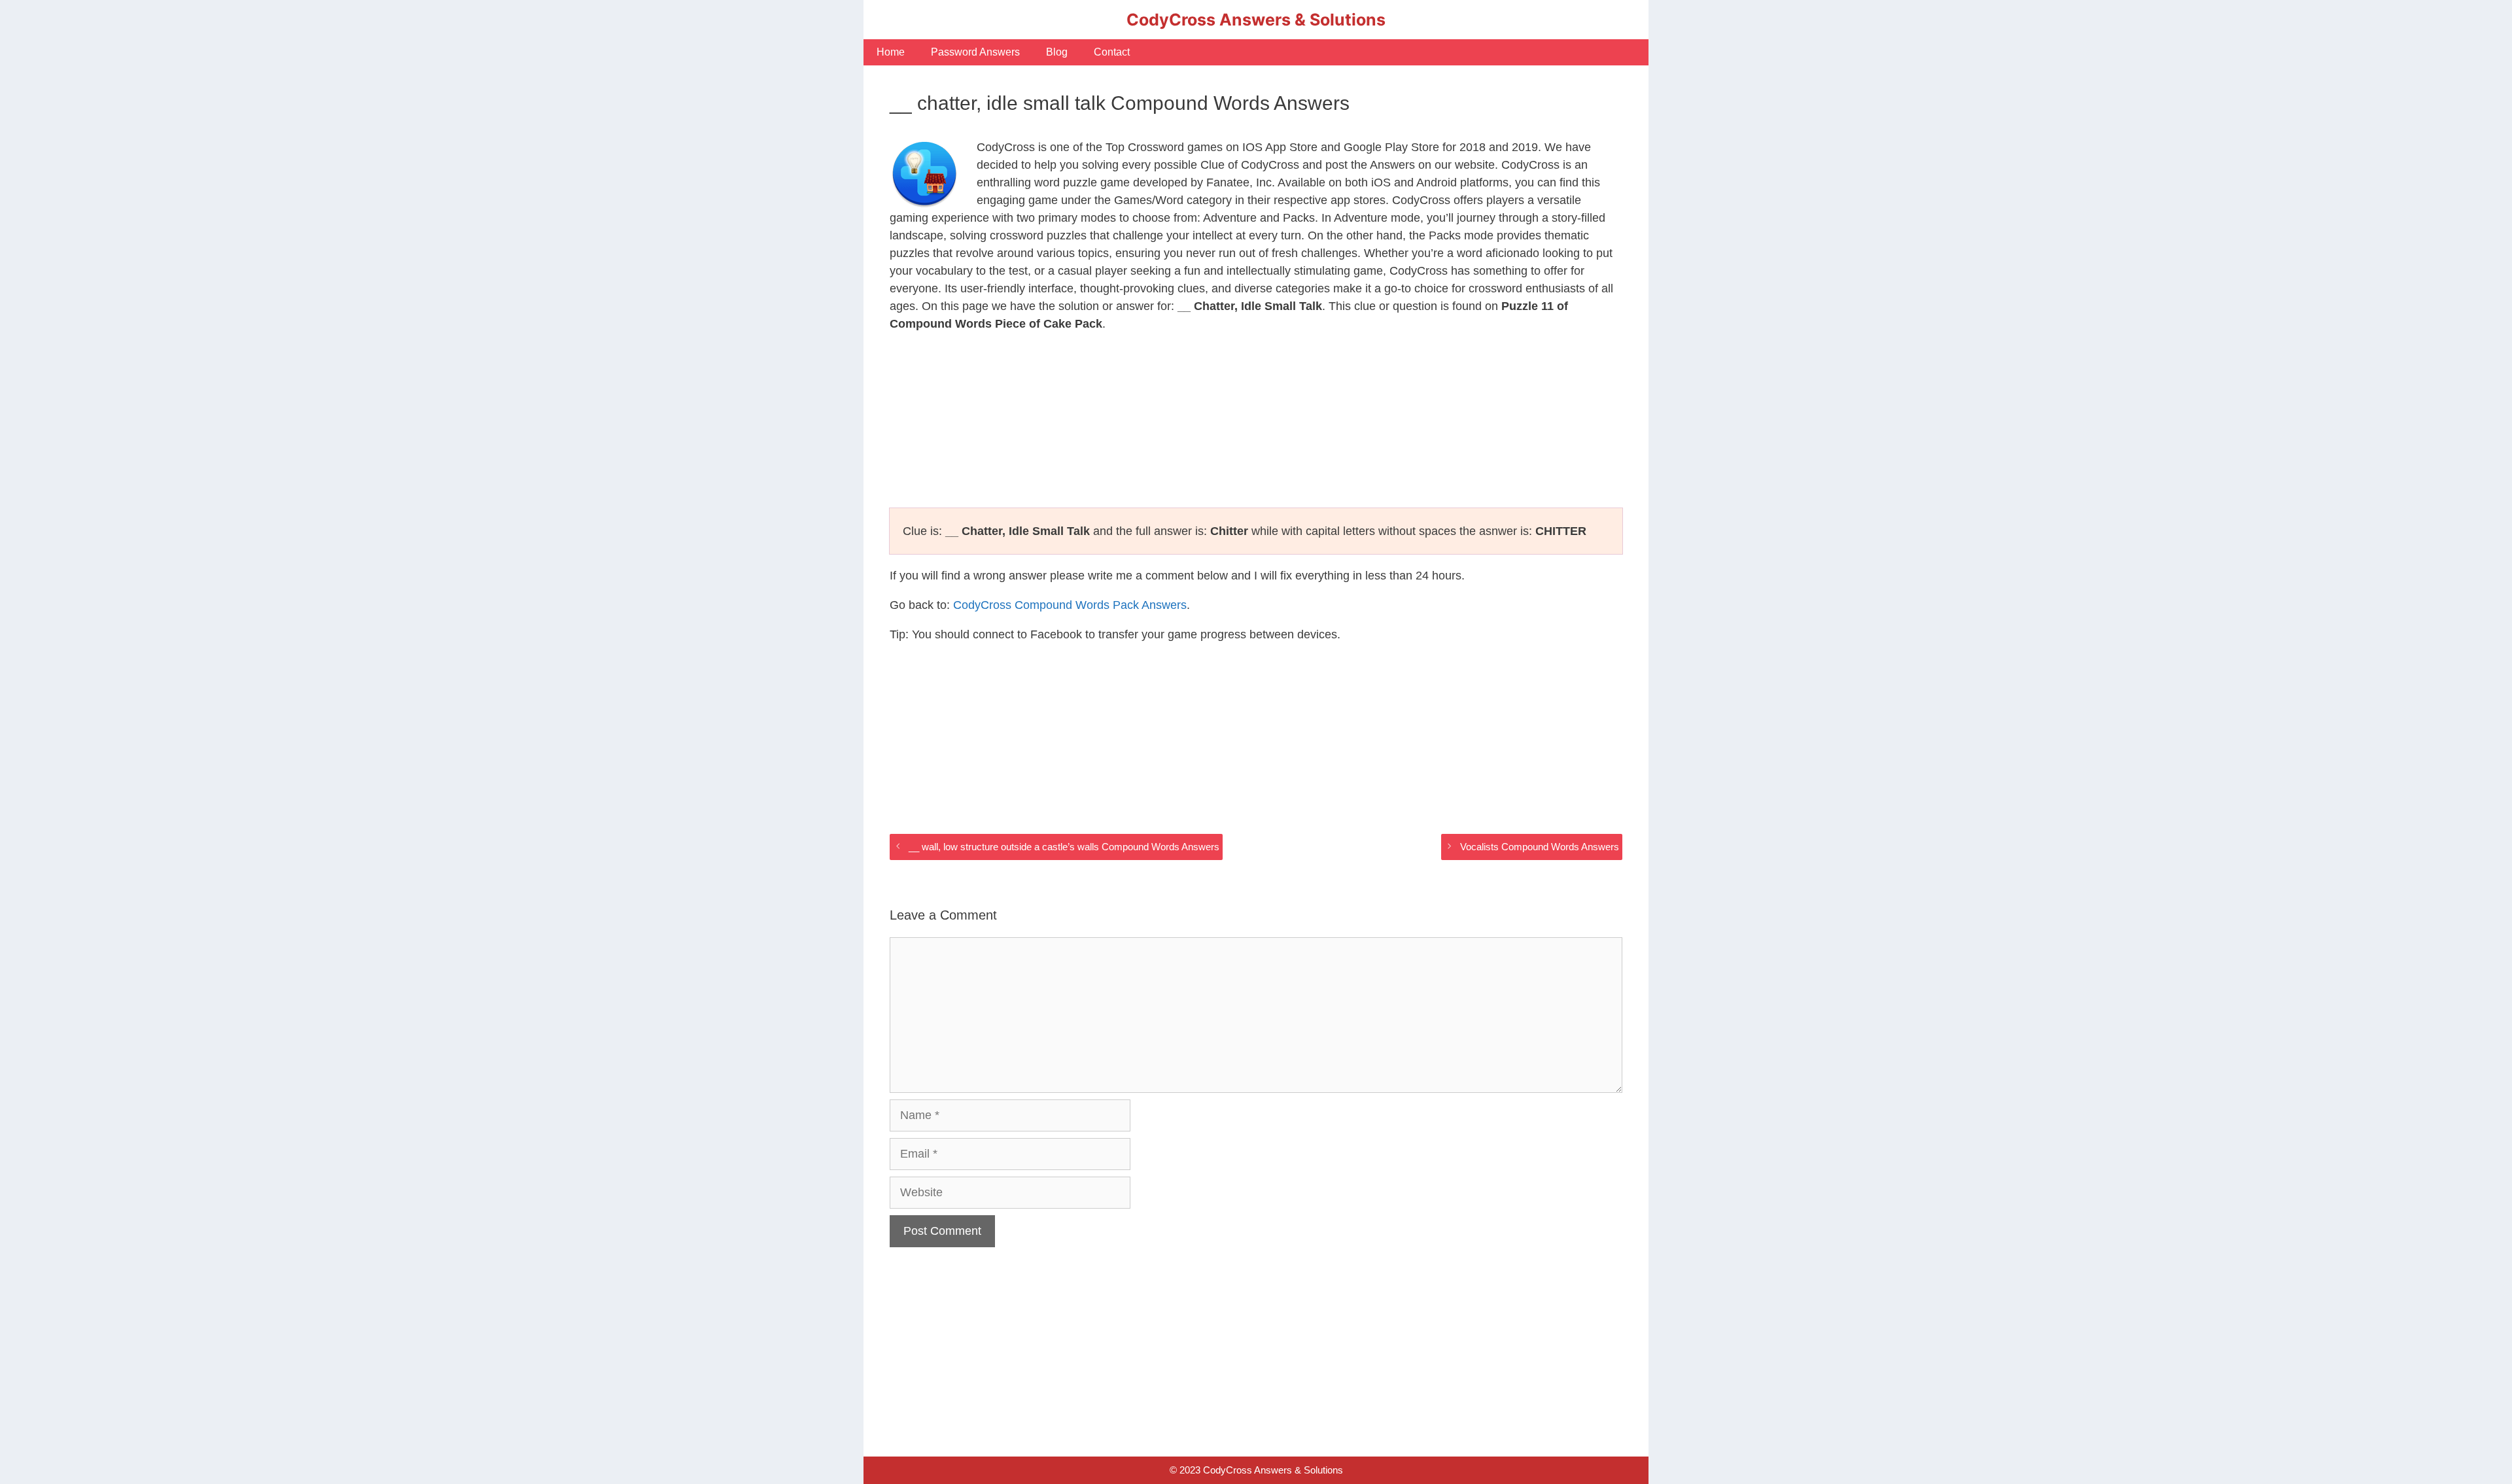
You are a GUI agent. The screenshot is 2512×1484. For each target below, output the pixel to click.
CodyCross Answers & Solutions (1256, 20)
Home (891, 52)
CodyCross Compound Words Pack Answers (1070, 605)
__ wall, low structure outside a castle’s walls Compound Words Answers (1064, 847)
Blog (1057, 52)
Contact (1112, 52)
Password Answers (975, 52)
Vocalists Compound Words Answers (1540, 847)
